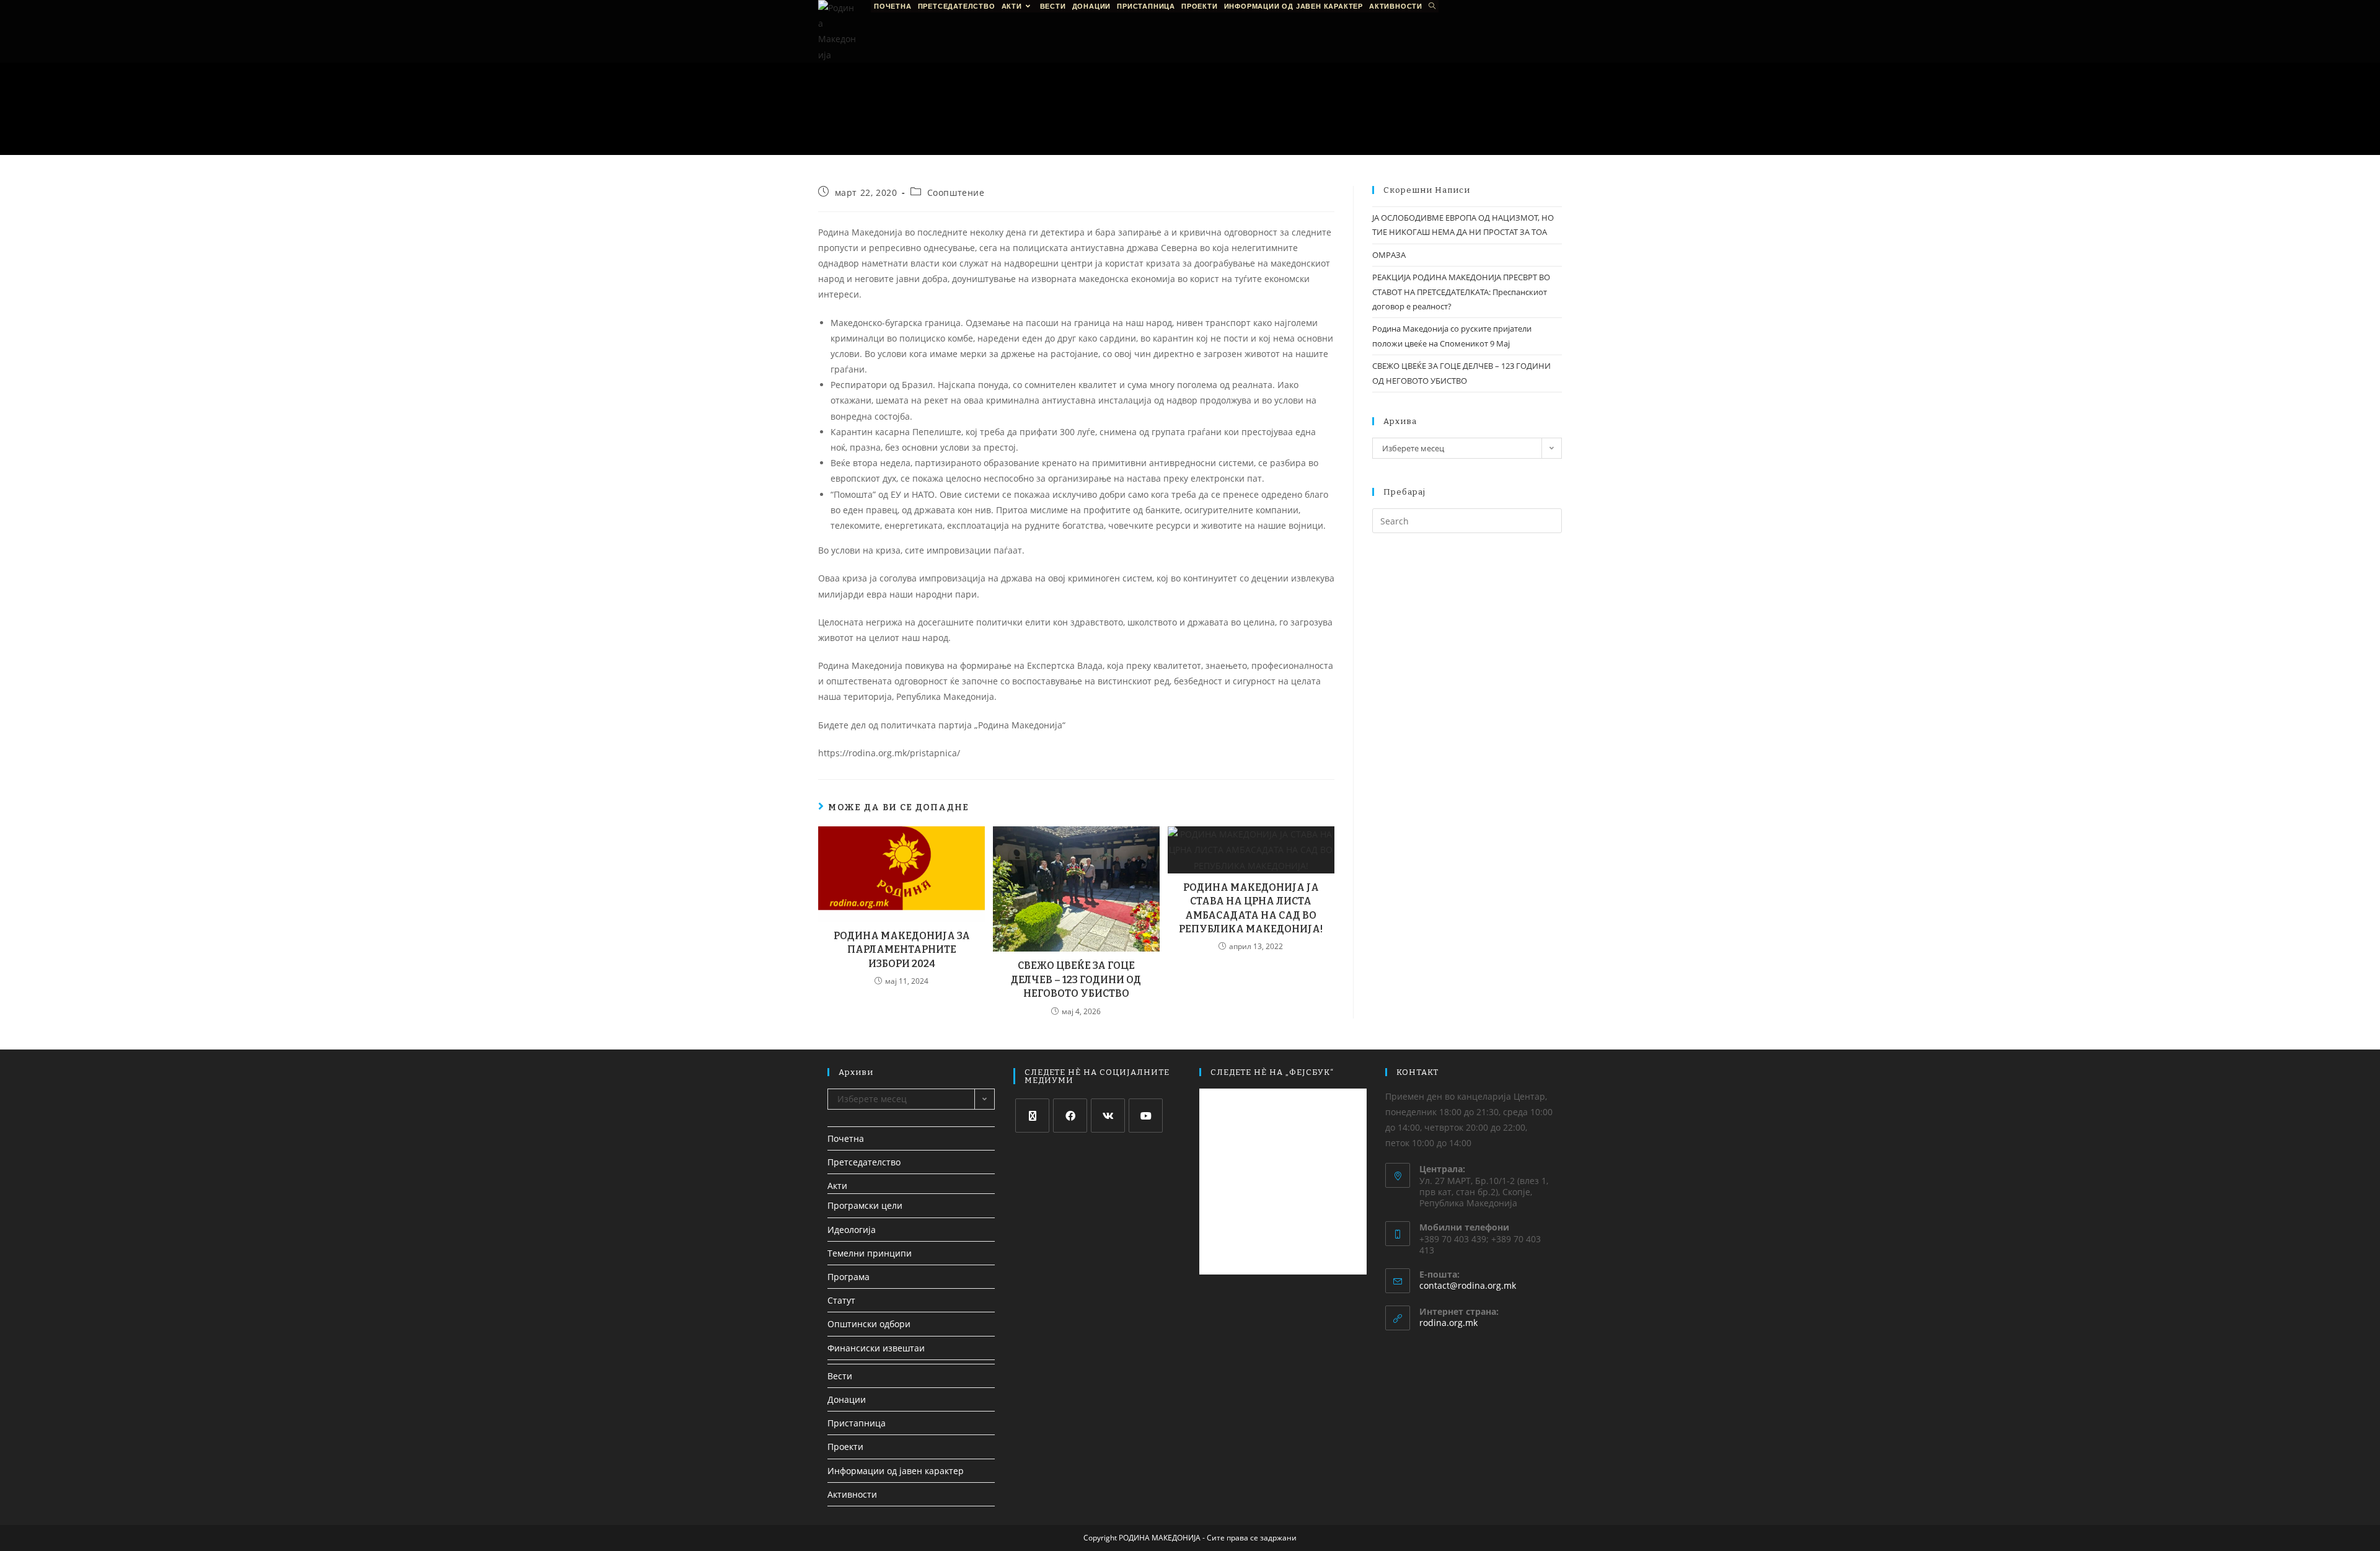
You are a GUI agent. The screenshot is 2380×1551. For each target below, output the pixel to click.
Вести (840, 1376)
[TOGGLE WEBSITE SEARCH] (1432, 6)
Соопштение (956, 192)
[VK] (1108, 1116)
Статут (841, 1300)
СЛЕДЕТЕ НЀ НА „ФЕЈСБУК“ (1272, 1072)
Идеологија (852, 1230)
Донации (847, 1399)
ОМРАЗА (1389, 255)
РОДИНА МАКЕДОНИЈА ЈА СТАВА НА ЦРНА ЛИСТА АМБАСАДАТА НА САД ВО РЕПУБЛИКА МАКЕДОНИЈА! (1251, 908)
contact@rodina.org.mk (1468, 1285)
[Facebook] (1070, 1116)
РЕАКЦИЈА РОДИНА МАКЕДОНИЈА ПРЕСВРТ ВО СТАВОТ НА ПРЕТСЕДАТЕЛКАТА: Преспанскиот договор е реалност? (1461, 292)
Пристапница (857, 1423)
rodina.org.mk (1448, 1323)
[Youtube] (1146, 1116)
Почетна (846, 1138)
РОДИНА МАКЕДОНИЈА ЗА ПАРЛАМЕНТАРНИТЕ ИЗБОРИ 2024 (902, 950)
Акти (837, 1186)
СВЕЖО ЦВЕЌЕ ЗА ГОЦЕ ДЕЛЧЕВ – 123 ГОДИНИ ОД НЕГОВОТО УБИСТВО (1076, 979)
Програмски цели (865, 1205)
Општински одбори (869, 1324)
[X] (1032, 1116)
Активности (852, 1494)
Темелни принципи (870, 1253)
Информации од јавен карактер (896, 1471)
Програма (848, 1277)
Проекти (845, 1447)
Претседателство (864, 1162)
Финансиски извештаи (876, 1348)
